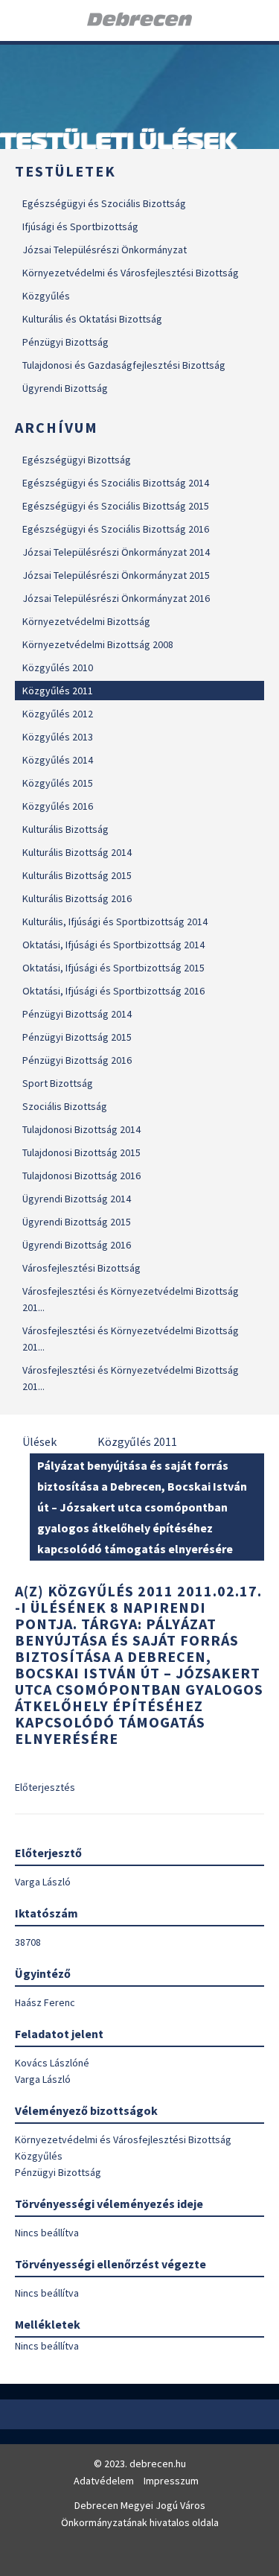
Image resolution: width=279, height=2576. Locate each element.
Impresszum (171, 2481)
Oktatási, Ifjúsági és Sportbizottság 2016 (113, 991)
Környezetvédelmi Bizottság (86, 621)
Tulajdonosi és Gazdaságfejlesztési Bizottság (124, 365)
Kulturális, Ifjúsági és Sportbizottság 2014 (115, 921)
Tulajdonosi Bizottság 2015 (81, 1152)
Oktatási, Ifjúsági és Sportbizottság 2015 (113, 968)
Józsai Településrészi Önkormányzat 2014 (116, 552)
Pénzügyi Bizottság (65, 342)
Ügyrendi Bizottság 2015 (77, 1222)
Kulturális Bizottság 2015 (77, 875)
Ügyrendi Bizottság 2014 (77, 1199)
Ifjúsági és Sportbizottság (80, 226)
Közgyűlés (46, 296)
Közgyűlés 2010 (58, 667)
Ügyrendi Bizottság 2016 (77, 1245)
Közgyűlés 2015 (58, 783)
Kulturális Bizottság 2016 (77, 898)
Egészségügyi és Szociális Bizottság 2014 (116, 483)
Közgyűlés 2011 (58, 691)
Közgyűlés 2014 (58, 760)
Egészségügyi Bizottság (77, 460)
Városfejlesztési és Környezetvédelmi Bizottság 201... (131, 1299)
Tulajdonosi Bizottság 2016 (81, 1176)
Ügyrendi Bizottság (65, 388)
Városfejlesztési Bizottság (81, 1268)
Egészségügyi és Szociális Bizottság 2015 (116, 506)
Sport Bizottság (58, 1083)
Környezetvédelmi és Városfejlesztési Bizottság (131, 273)
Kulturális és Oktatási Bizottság (92, 319)
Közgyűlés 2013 (58, 737)
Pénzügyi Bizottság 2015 (77, 1037)
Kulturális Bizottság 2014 (77, 852)
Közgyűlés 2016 (58, 806)
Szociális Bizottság (65, 1106)
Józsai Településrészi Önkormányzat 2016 (116, 598)
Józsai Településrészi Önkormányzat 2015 (116, 575)
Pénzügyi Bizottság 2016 (77, 1060)
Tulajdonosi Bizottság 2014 (81, 1129)
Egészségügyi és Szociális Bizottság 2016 (116, 529)
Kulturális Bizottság (65, 829)
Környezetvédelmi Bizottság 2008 (98, 644)
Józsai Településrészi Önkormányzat (105, 250)
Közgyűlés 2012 (58, 714)
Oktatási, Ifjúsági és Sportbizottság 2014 (113, 945)
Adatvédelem (104, 2481)
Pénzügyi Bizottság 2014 (77, 1014)
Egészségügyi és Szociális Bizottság (104, 203)
